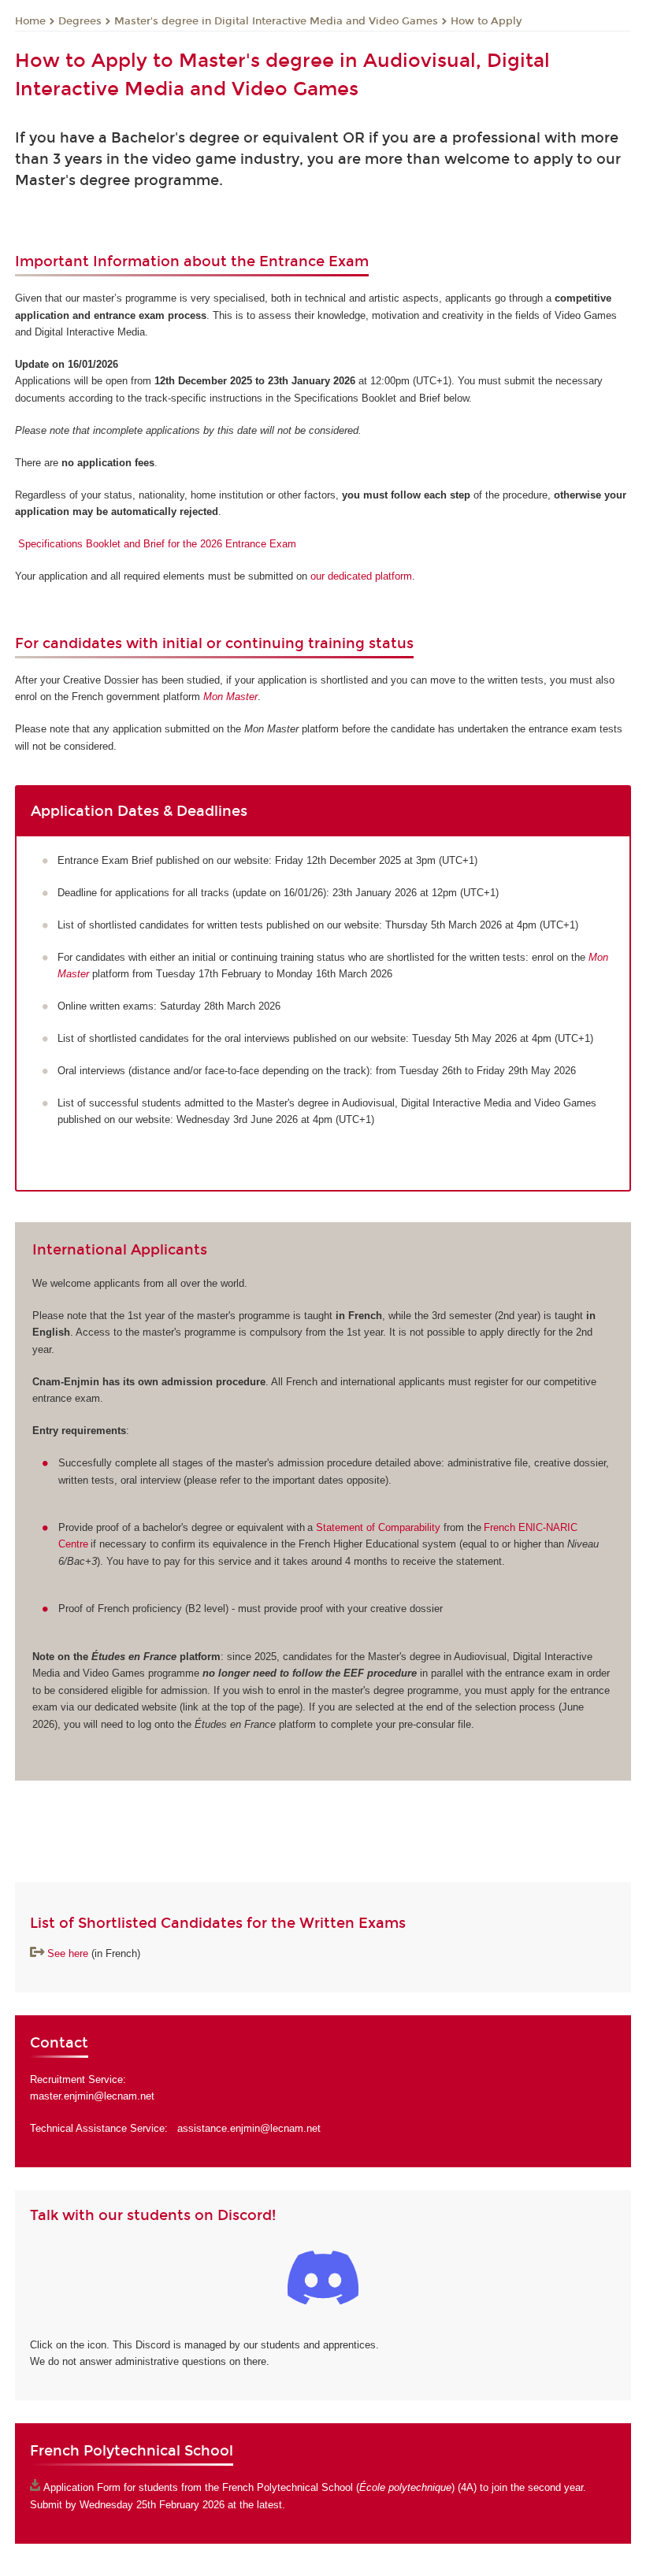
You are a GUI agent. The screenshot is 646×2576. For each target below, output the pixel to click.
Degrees (80, 21)
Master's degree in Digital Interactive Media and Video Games (276, 21)
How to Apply (486, 21)
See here (68, 1953)
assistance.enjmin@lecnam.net (249, 2128)
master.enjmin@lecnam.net (92, 2096)
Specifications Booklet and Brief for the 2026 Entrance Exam (157, 544)
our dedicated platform (361, 576)
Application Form (82, 2487)
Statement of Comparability (378, 1527)
